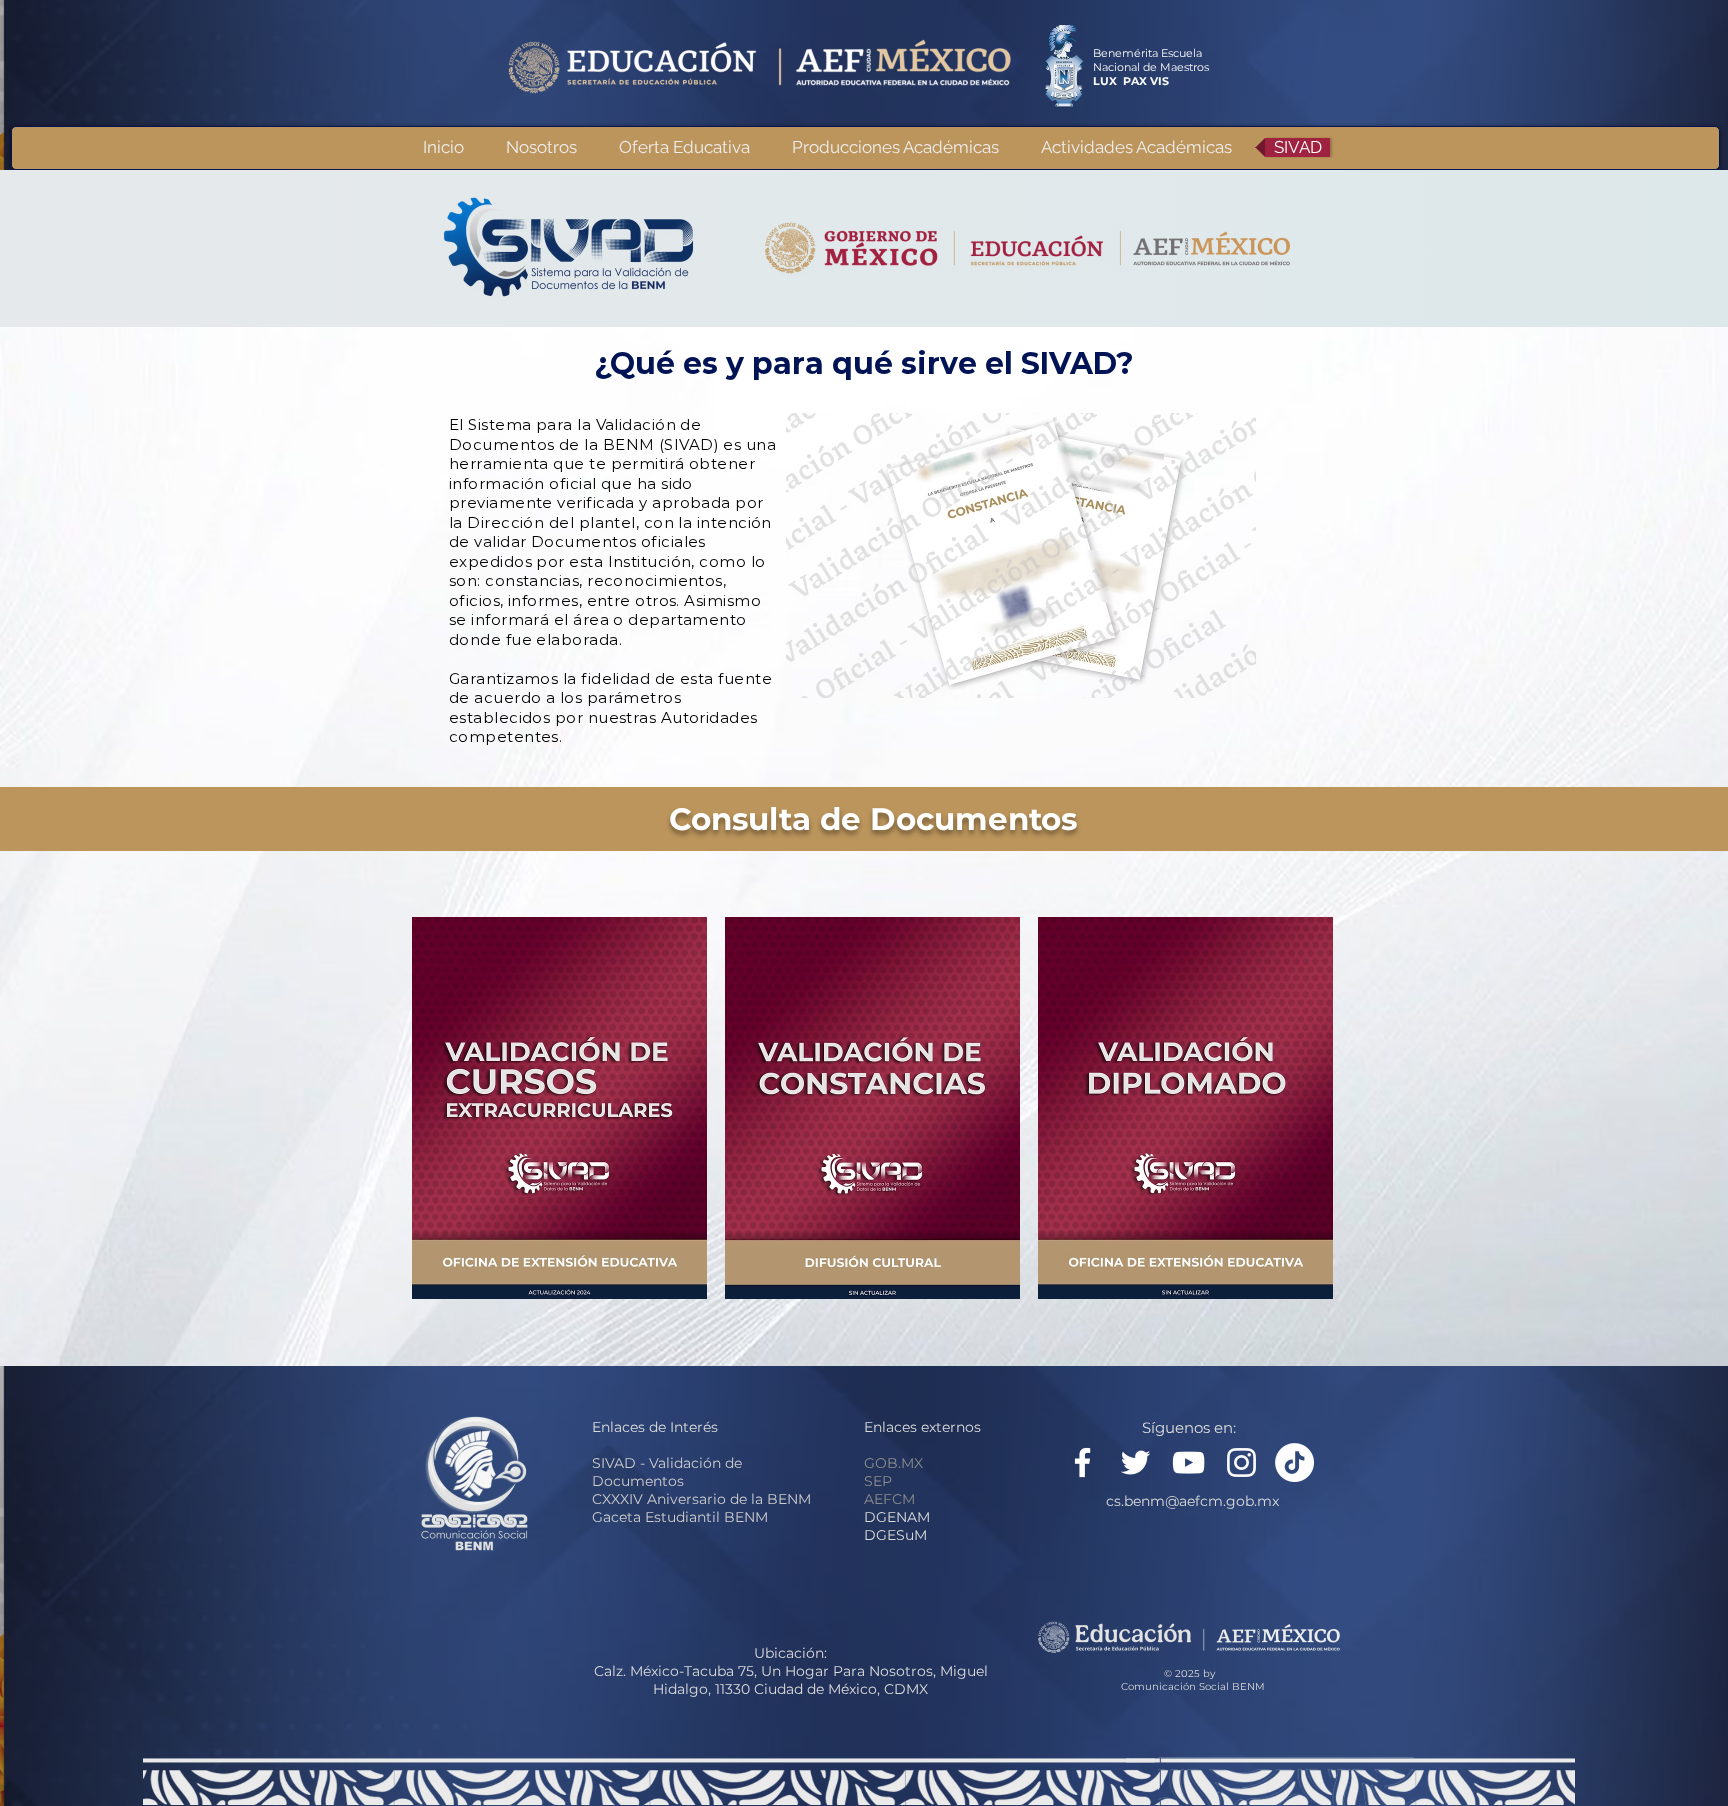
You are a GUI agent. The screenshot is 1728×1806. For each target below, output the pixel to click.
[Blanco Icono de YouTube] (1188, 1462)
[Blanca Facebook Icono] (1082, 1462)
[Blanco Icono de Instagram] (1241, 1462)
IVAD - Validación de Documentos (667, 1472)
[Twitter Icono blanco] (1135, 1462)
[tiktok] (1294, 1462)
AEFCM (889, 1499)
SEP (878, 1481)
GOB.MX (893, 1463)
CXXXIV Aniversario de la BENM (701, 1499)
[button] (895, 147)
